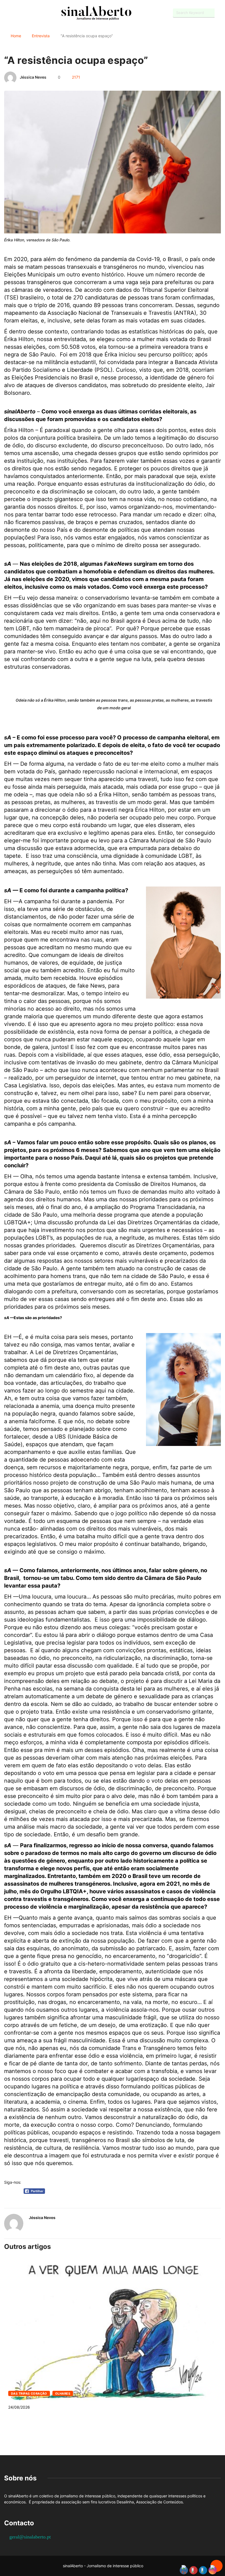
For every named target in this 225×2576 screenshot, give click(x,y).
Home (16, 36)
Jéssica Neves (33, 77)
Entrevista (41, 36)
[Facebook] (6, 13)
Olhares (63, 2394)
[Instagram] (25, 13)
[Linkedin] (34, 13)
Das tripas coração (29, 2394)
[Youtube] (15, 13)
